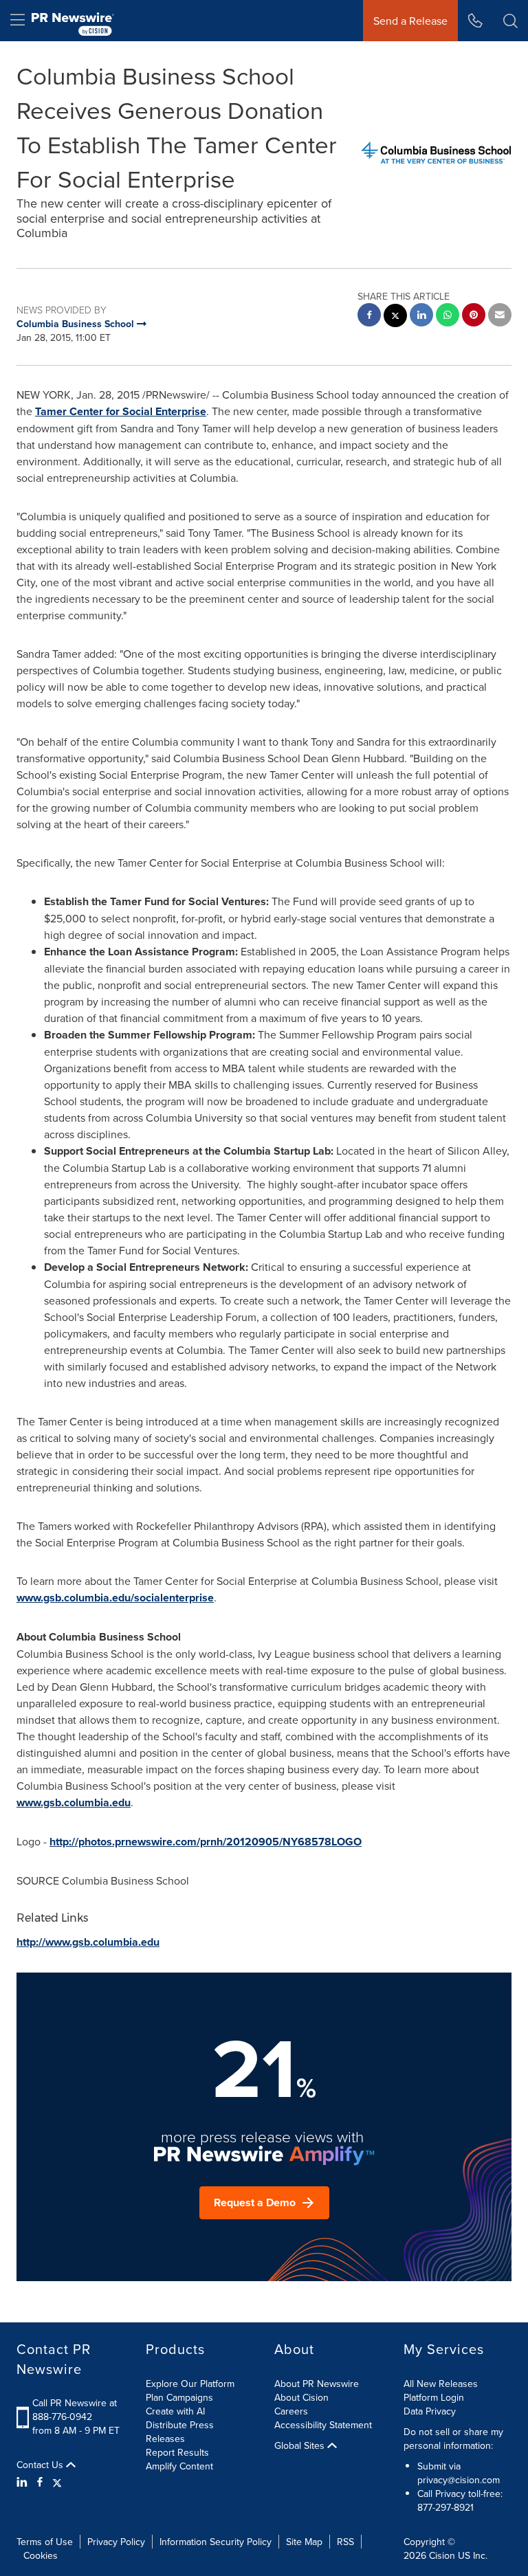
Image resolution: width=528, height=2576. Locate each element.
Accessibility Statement (323, 2425)
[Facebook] (40, 2482)
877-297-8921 (445, 2507)
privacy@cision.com (459, 2480)
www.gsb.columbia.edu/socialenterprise (115, 1598)
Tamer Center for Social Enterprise (121, 411)
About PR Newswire (317, 2384)
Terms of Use (45, 2542)
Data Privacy (430, 2411)
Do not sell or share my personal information (453, 2439)
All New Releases (441, 2384)
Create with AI (175, 2411)
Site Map (304, 2542)
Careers (291, 2411)
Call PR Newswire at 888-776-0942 (75, 2410)
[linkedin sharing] (421, 317)
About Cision (301, 2397)
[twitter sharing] (395, 317)
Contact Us (41, 2465)
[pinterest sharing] (474, 317)
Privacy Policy (116, 2542)
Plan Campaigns (179, 2397)
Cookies (41, 2555)
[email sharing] (500, 317)
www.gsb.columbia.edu (74, 1802)
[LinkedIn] (24, 2482)
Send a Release (410, 21)
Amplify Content (179, 2466)
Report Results (177, 2452)
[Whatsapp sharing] (448, 317)
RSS (345, 2542)
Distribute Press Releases (180, 2432)
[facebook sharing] (369, 317)
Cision (442, 2555)
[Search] (510, 21)
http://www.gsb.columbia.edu (88, 1942)
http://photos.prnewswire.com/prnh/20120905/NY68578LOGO (206, 1842)
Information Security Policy (216, 2542)
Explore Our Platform (190, 2384)
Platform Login (434, 2397)
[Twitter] (57, 2482)
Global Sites (301, 2445)
